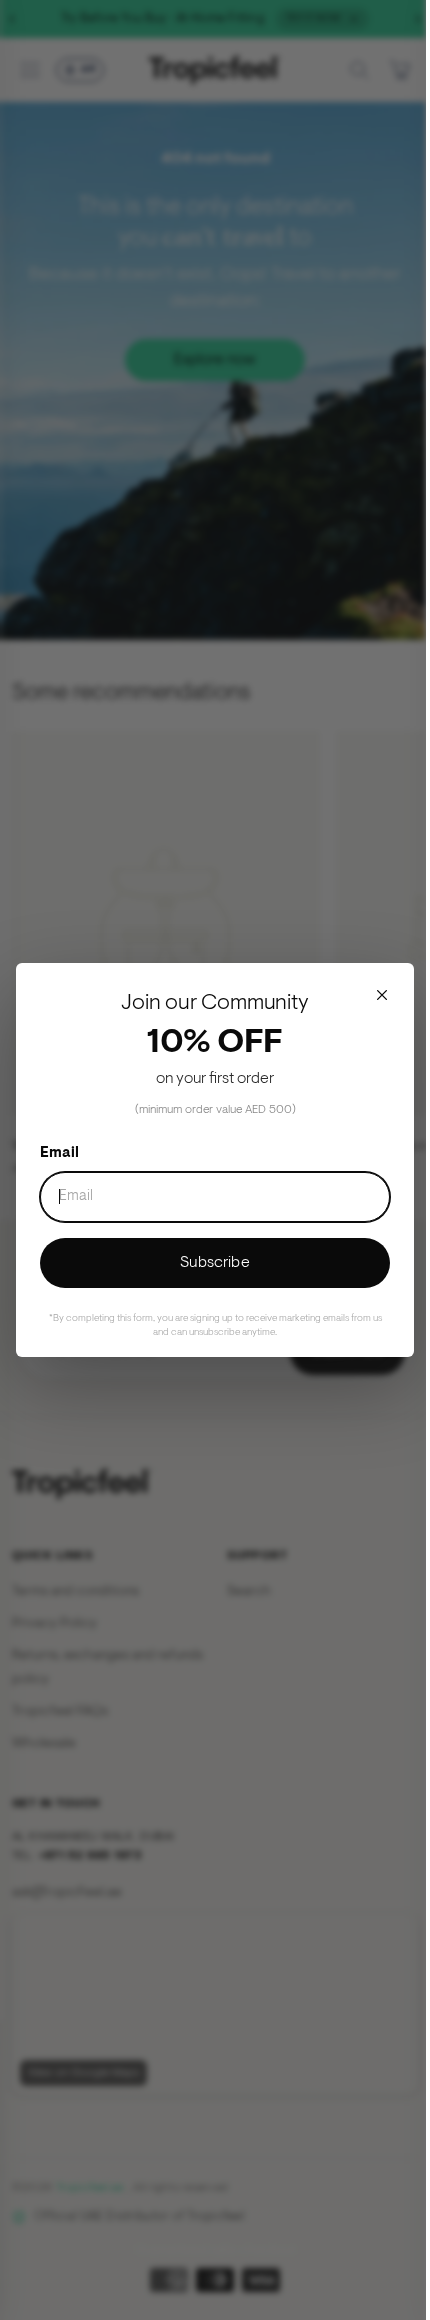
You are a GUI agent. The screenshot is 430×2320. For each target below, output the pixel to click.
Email (59, 1153)
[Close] (382, 995)
